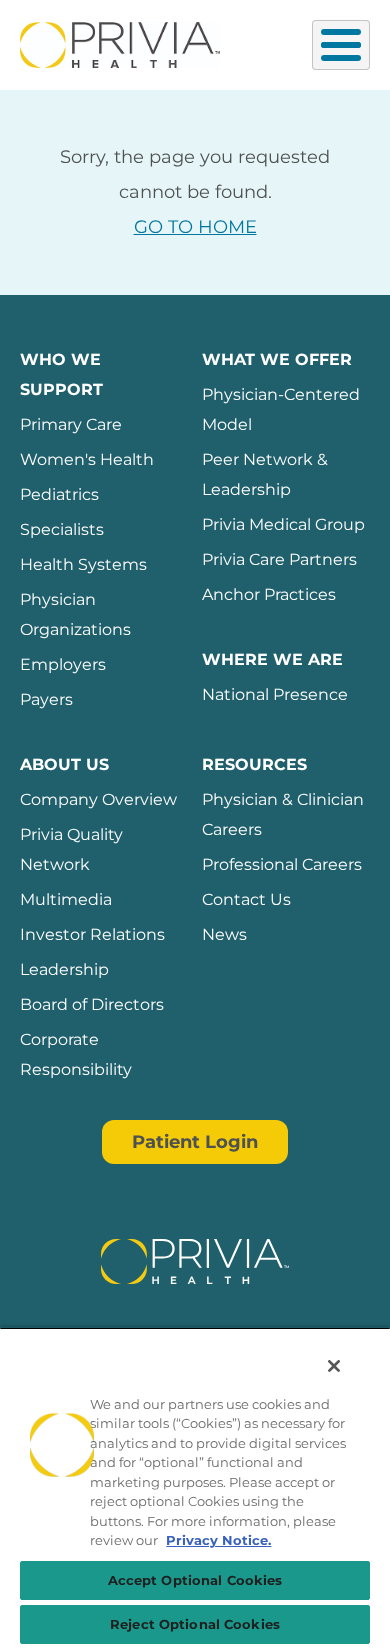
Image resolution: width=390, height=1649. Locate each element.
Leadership (64, 969)
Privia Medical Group (283, 524)
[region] (195, 1488)
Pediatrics (59, 494)
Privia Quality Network (71, 849)
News (224, 934)
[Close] (334, 1366)
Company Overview (98, 799)
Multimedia (66, 899)
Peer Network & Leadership (265, 474)
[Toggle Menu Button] (341, 45)
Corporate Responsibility (76, 1054)
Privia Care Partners (279, 559)
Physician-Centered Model (281, 409)
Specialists (62, 529)
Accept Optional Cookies (195, 1580)
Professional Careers (282, 864)
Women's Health (87, 459)
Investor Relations (92, 934)
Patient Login (195, 1142)
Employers (63, 664)
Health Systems (83, 564)
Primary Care (71, 424)
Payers (46, 699)
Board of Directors (92, 1004)
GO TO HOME (195, 227)
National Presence (275, 694)
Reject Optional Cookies (195, 1624)
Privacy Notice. (218, 1540)
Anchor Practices (269, 594)
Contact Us (246, 899)
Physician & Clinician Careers (283, 814)
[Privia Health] (120, 43)
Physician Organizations (75, 614)
